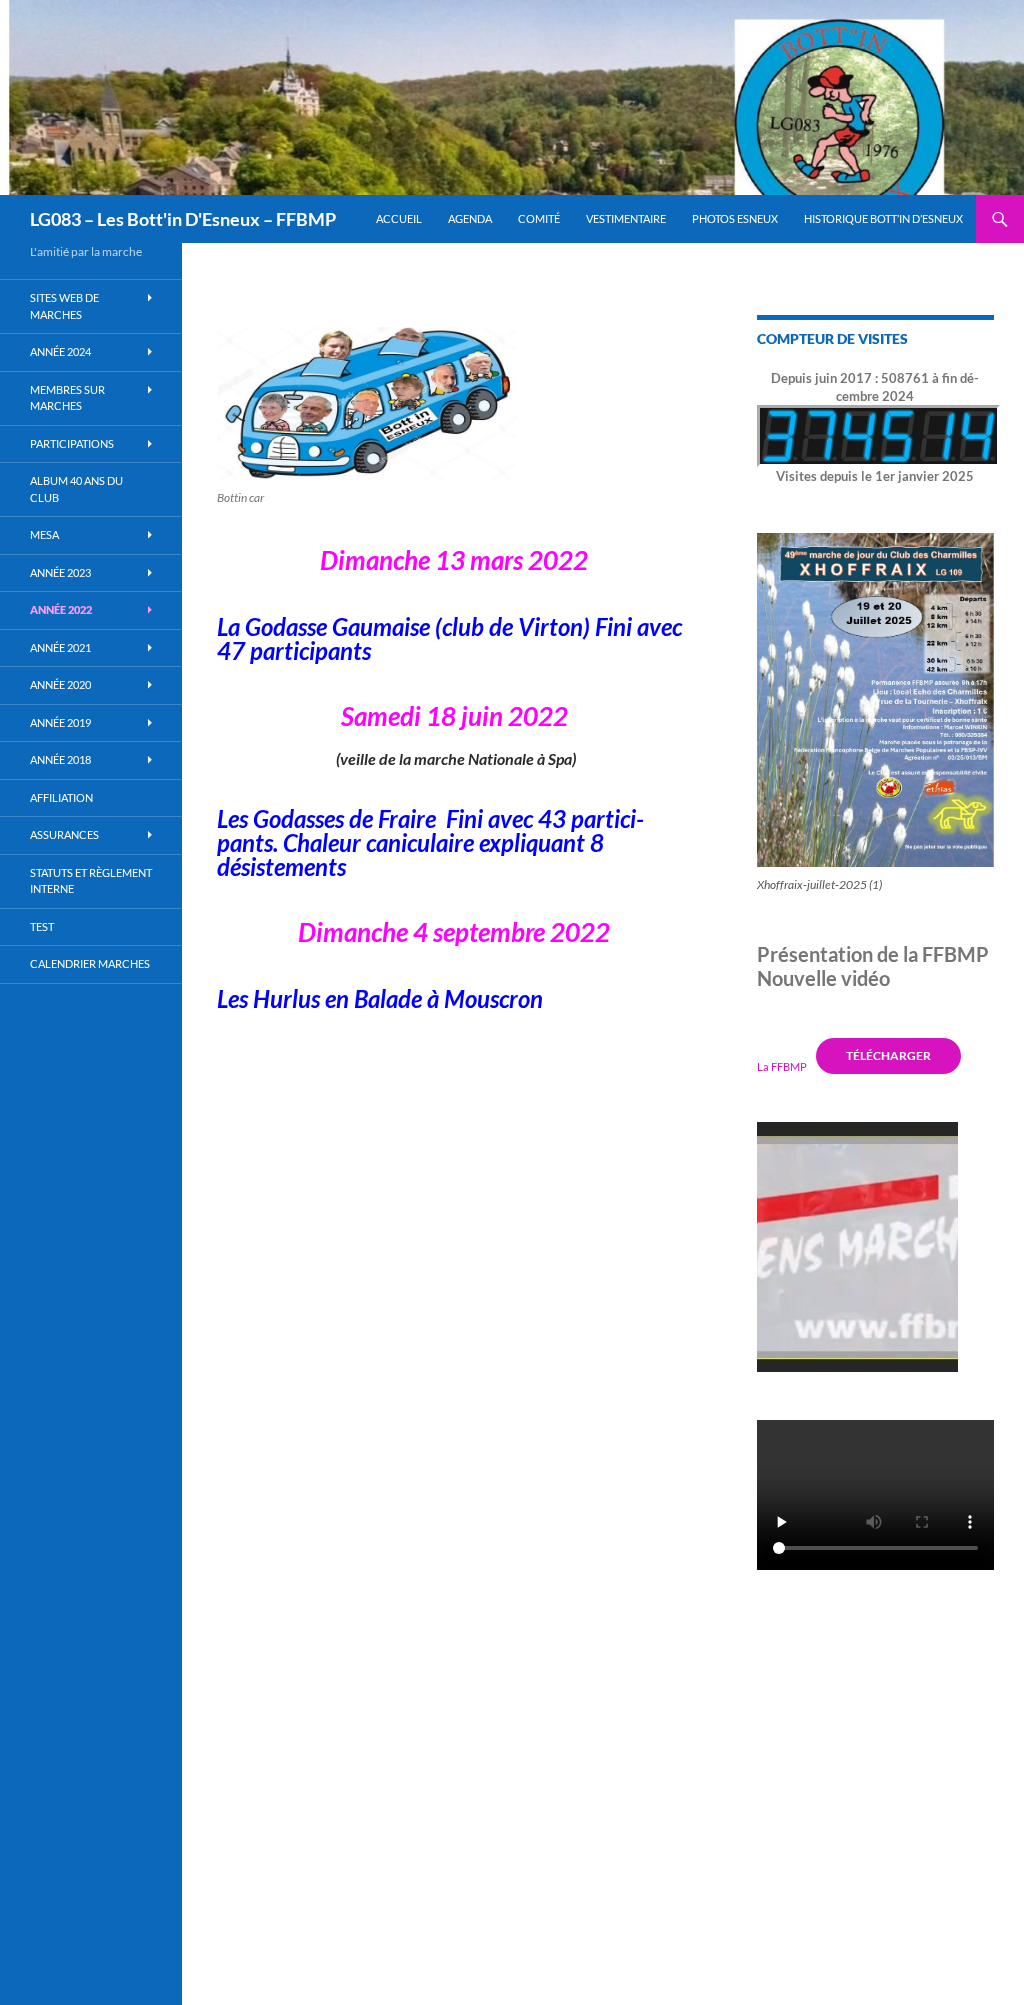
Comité (539, 218)
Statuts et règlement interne (91, 881)
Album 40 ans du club (76, 489)
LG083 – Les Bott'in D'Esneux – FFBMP (183, 219)
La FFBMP (782, 1065)
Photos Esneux (735, 218)
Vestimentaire (626, 218)
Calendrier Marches (90, 963)
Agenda (470, 218)
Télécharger (888, 1055)
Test (42, 926)
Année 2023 (60, 572)
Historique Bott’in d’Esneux (883, 218)
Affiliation (61, 797)
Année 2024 (60, 351)
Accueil (399, 218)
